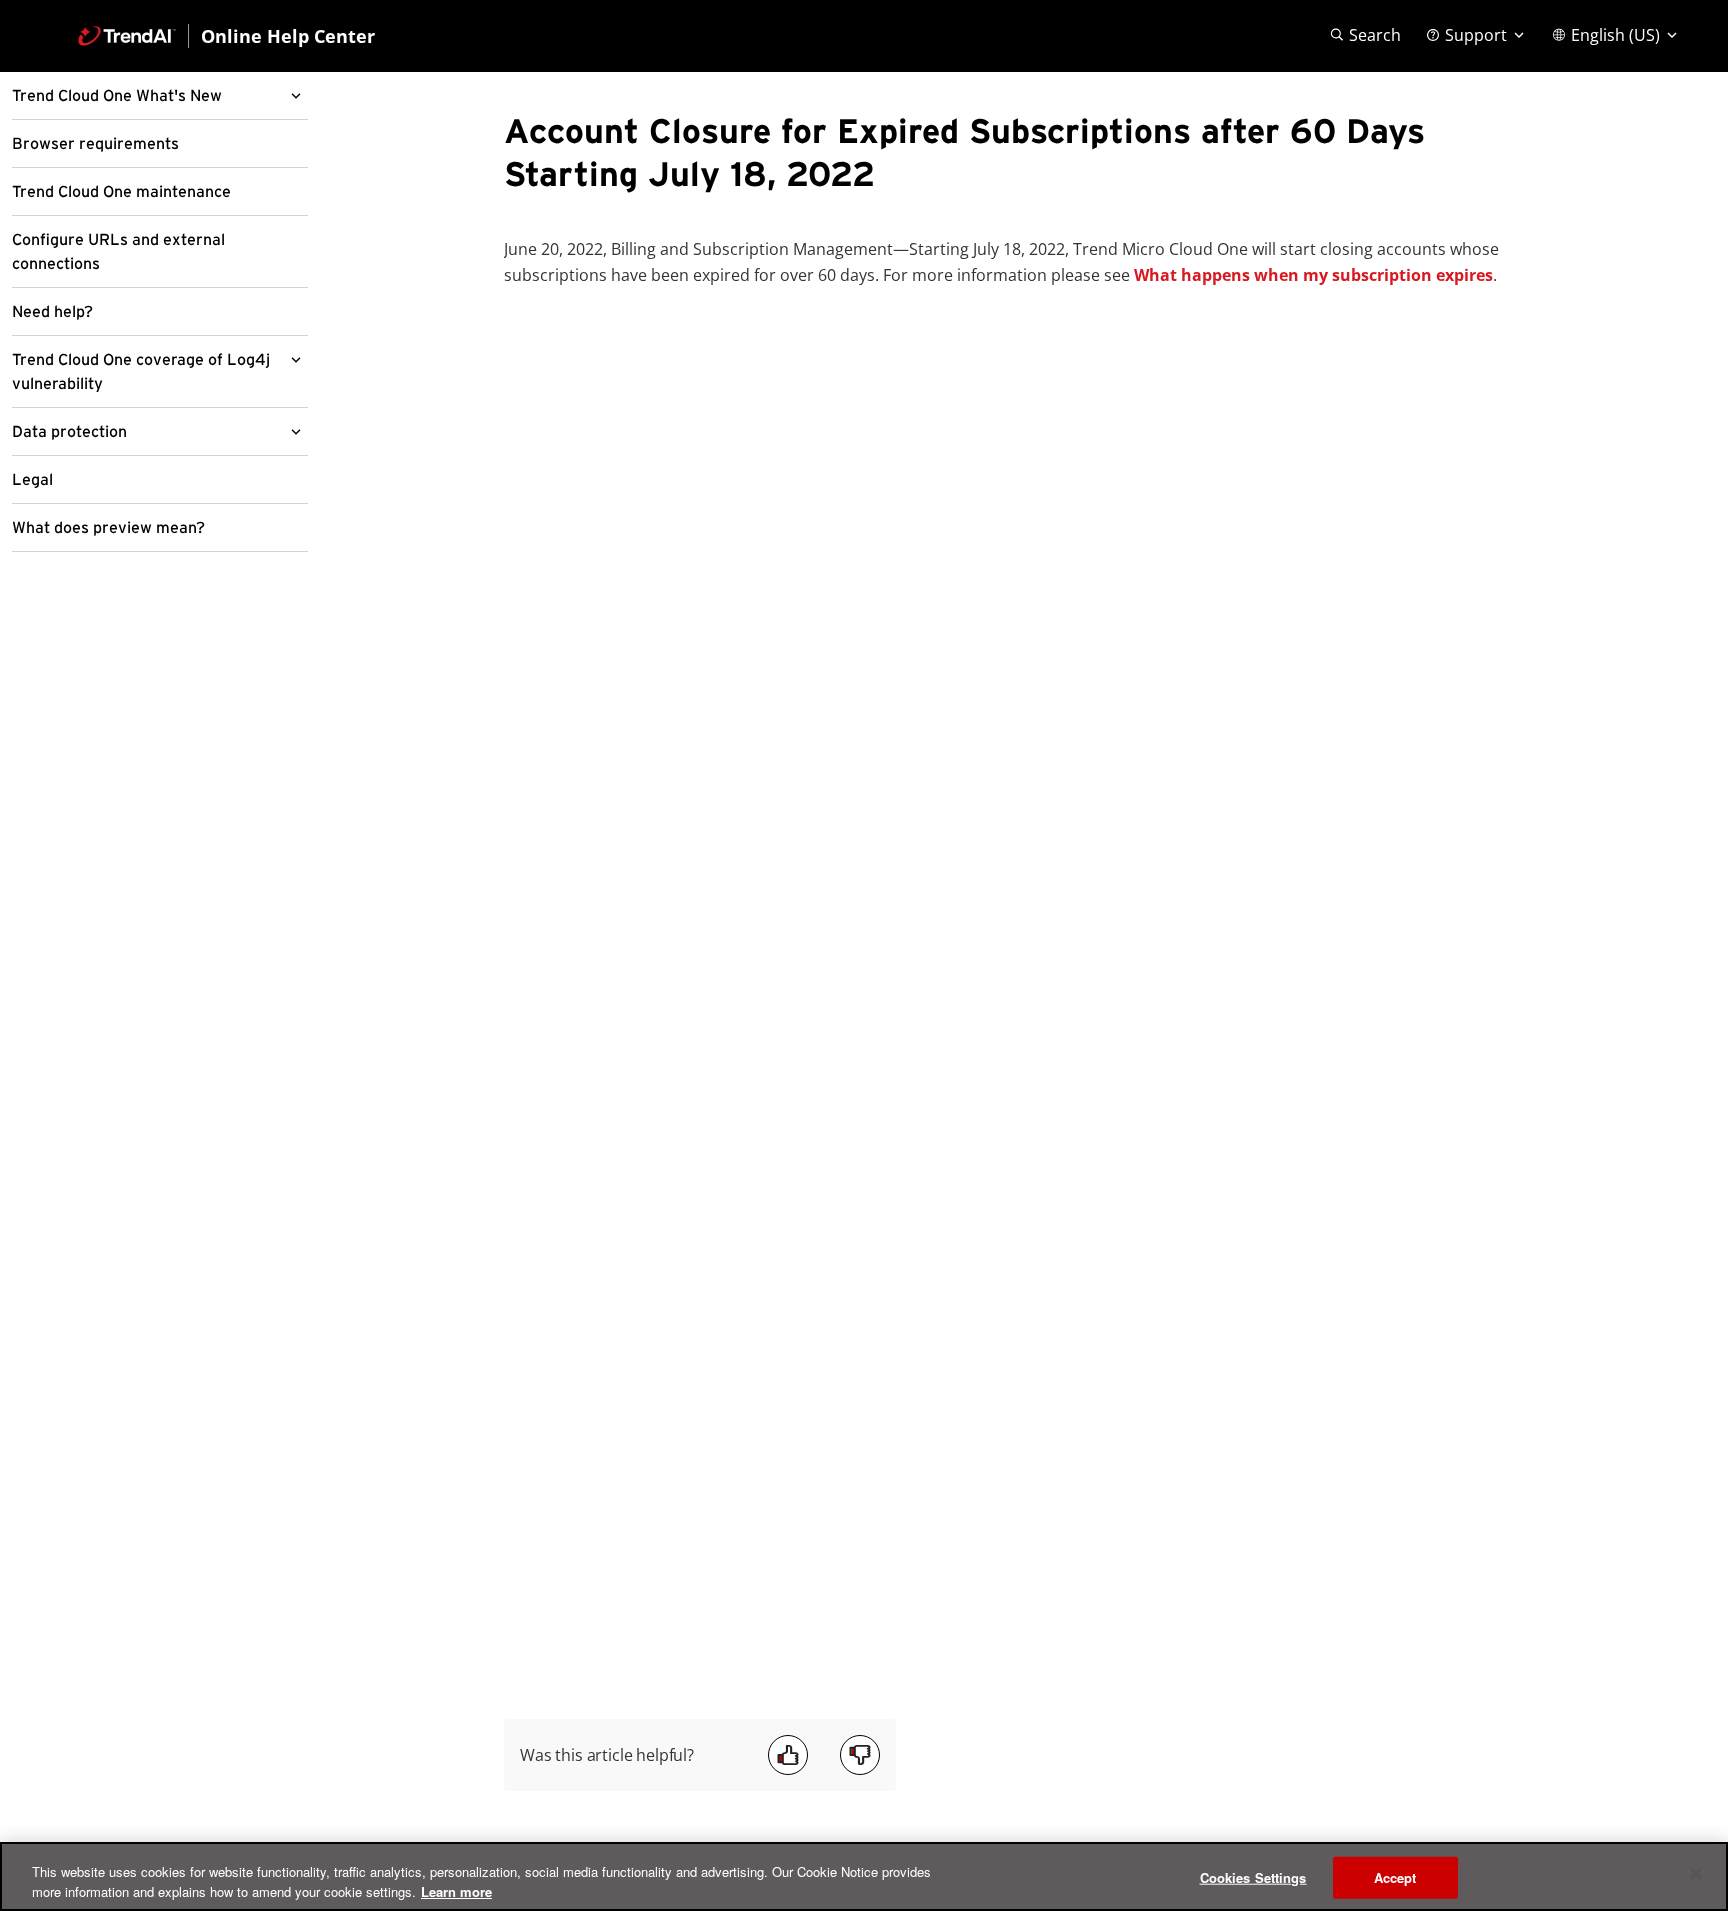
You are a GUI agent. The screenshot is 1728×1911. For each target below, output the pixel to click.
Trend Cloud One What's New (117, 96)
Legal (32, 480)
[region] (864, 1876)
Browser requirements (95, 144)
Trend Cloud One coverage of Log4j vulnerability (141, 372)
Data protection (69, 432)
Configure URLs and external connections (118, 252)
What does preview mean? (108, 528)
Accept (1395, 1877)
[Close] (1696, 1874)
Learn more (456, 1890)
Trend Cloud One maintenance (121, 192)
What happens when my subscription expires (1313, 275)
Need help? (52, 312)
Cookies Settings (1253, 1877)
